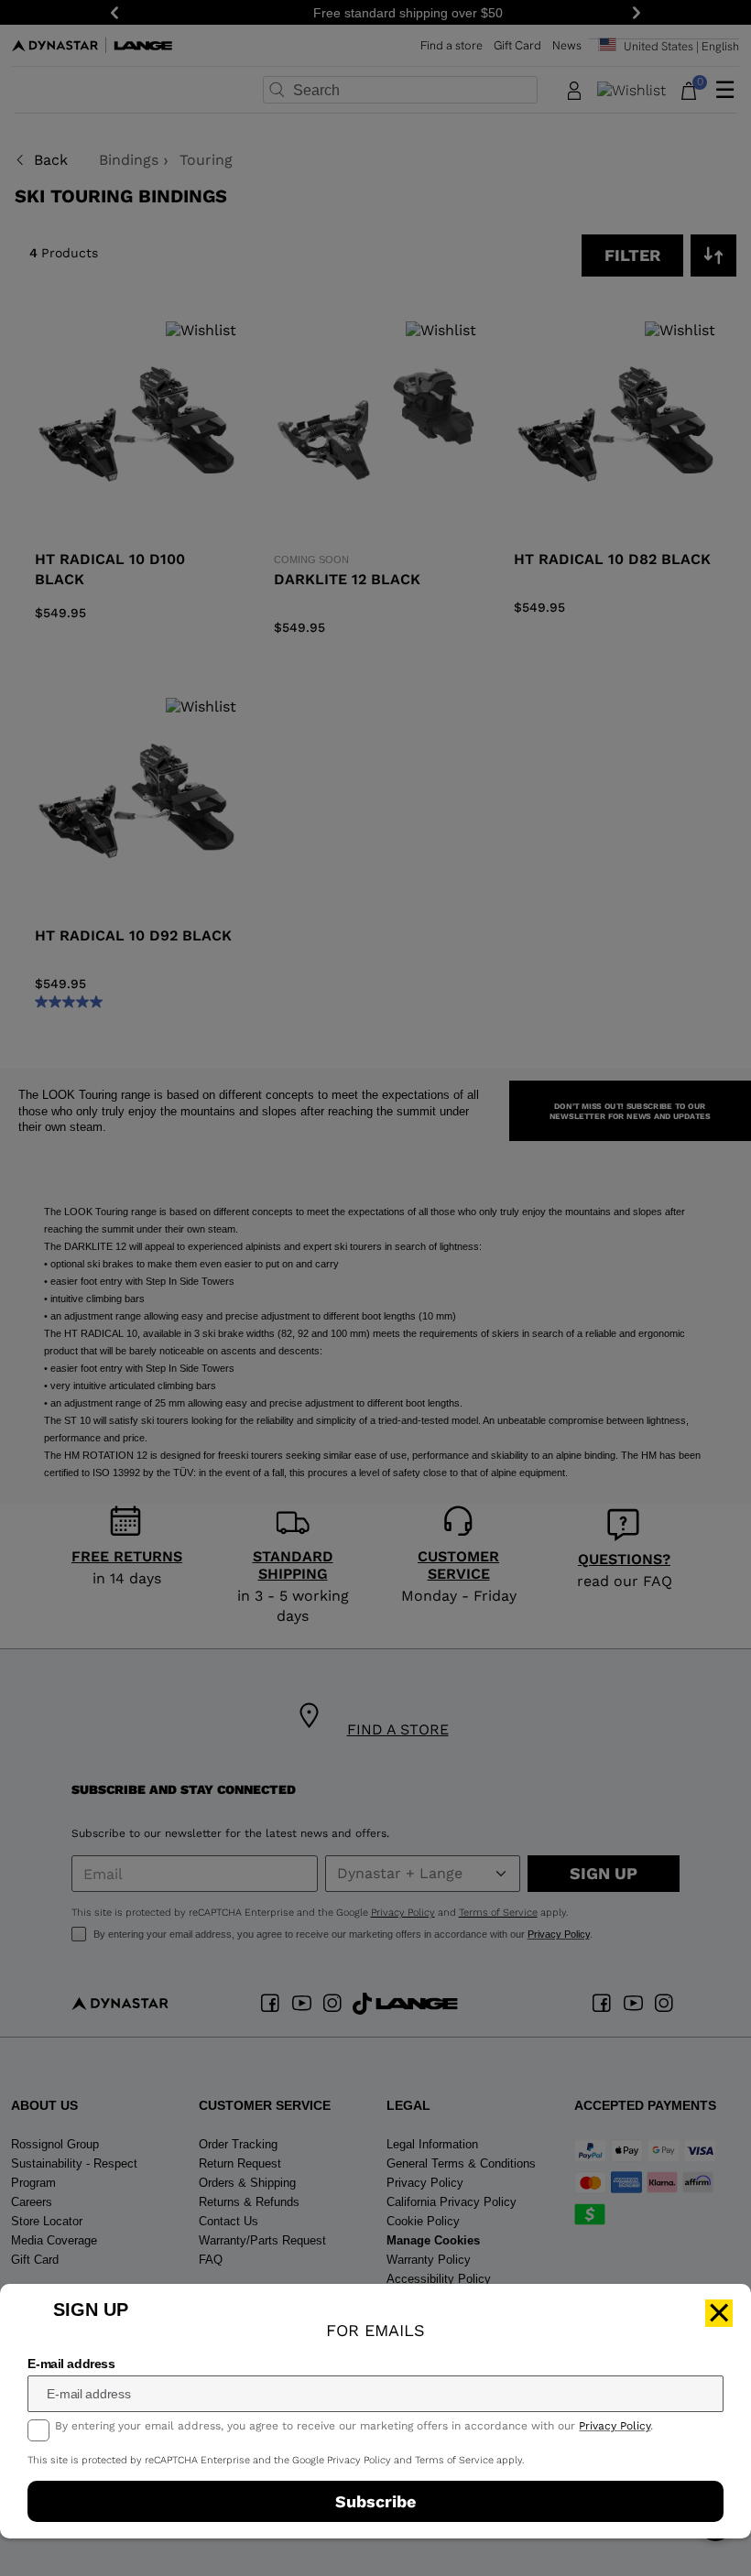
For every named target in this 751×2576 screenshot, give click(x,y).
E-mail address (71, 2364)
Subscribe (375, 2501)
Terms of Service (454, 2460)
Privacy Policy (615, 2426)
